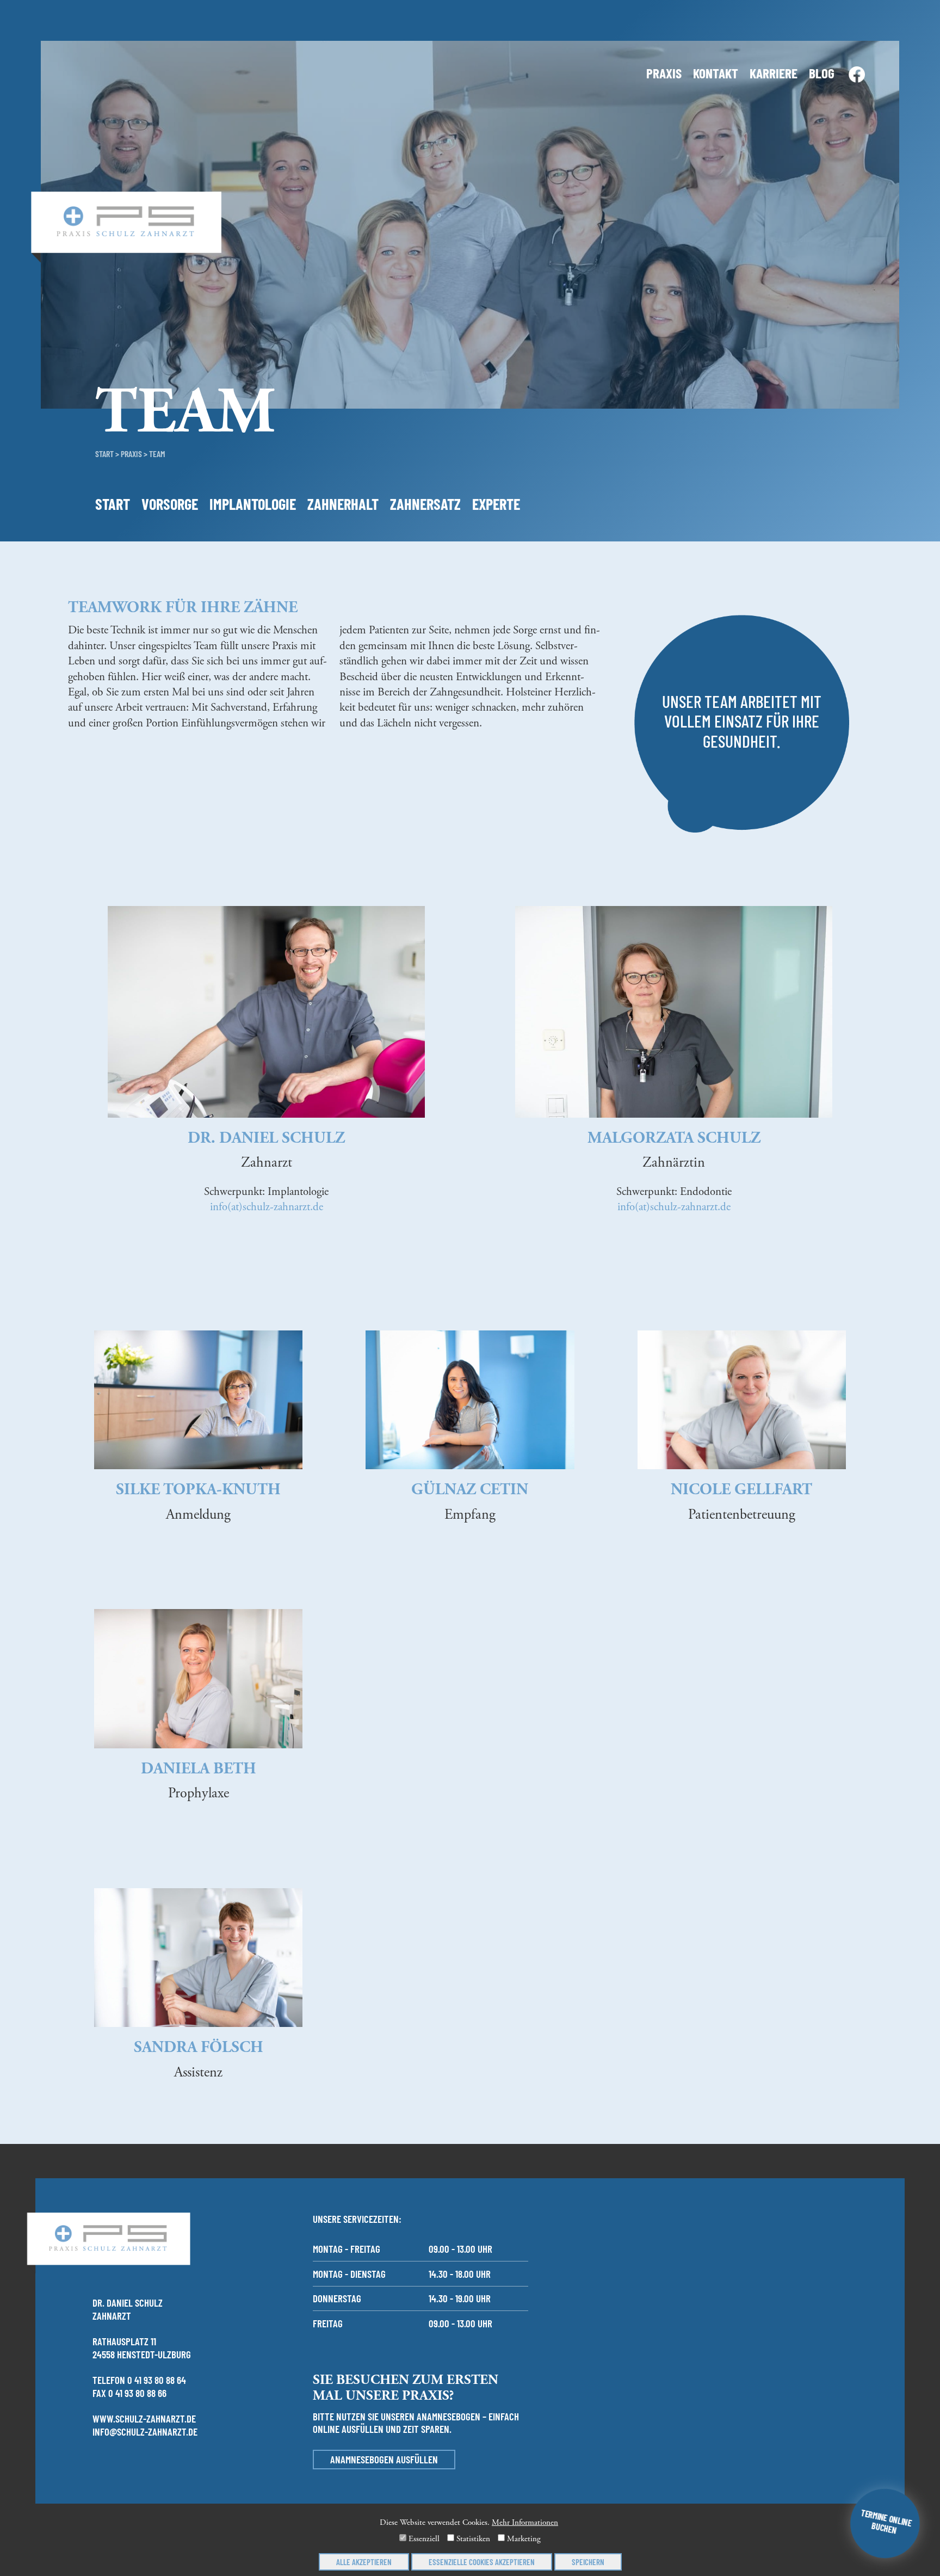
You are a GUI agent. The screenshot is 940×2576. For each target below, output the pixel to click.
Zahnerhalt (343, 504)
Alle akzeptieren (364, 2562)
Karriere (774, 73)
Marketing (523, 2539)
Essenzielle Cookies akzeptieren (482, 2562)
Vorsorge (170, 504)
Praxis (664, 73)
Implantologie (253, 504)
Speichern (588, 2562)
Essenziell (423, 2539)
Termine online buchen (886, 2522)
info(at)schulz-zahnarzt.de (267, 1207)
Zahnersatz (425, 504)
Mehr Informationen (525, 2522)
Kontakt (716, 73)
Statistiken (472, 2539)
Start (104, 454)
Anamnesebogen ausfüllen (384, 2459)
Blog (822, 73)
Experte (496, 504)
